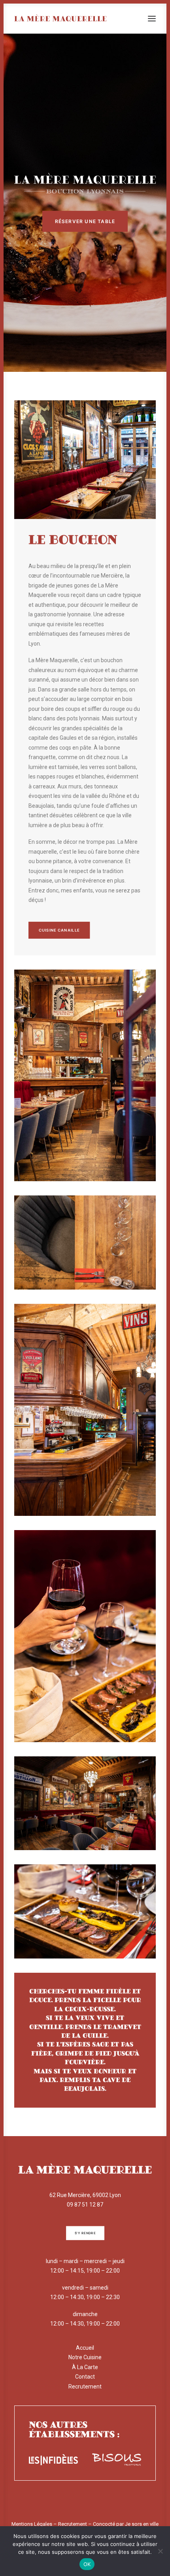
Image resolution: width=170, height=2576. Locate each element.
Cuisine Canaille (59, 930)
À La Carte (85, 2367)
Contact (85, 2377)
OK (87, 2564)
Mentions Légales (32, 2524)
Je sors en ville (142, 2524)
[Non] (160, 2551)
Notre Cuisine (85, 2357)
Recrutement (85, 2387)
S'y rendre (85, 2233)
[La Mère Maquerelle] (60, 19)
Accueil (85, 2348)
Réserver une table (85, 221)
